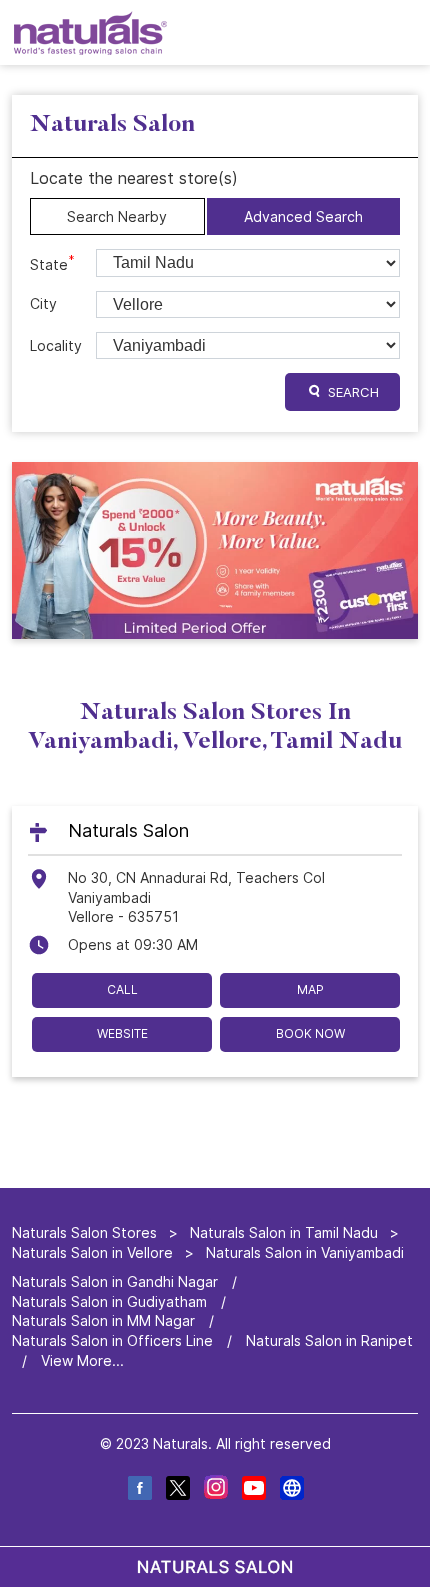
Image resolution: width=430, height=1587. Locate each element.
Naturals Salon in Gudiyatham (109, 1301)
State (52, 263)
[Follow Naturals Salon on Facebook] (139, 1490)
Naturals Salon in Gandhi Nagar (115, 1281)
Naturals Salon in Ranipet (329, 1340)
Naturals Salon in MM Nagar (103, 1321)
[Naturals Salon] (90, 32)
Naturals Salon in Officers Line (112, 1340)
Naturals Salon (128, 829)
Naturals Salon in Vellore (92, 1252)
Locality (56, 345)
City (43, 303)
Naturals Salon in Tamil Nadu (284, 1232)
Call (122, 989)
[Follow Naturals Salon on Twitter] (177, 1490)
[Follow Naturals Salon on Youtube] (253, 1490)
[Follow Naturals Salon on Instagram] (215, 1490)
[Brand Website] (291, 1490)
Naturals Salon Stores (86, 1232)
